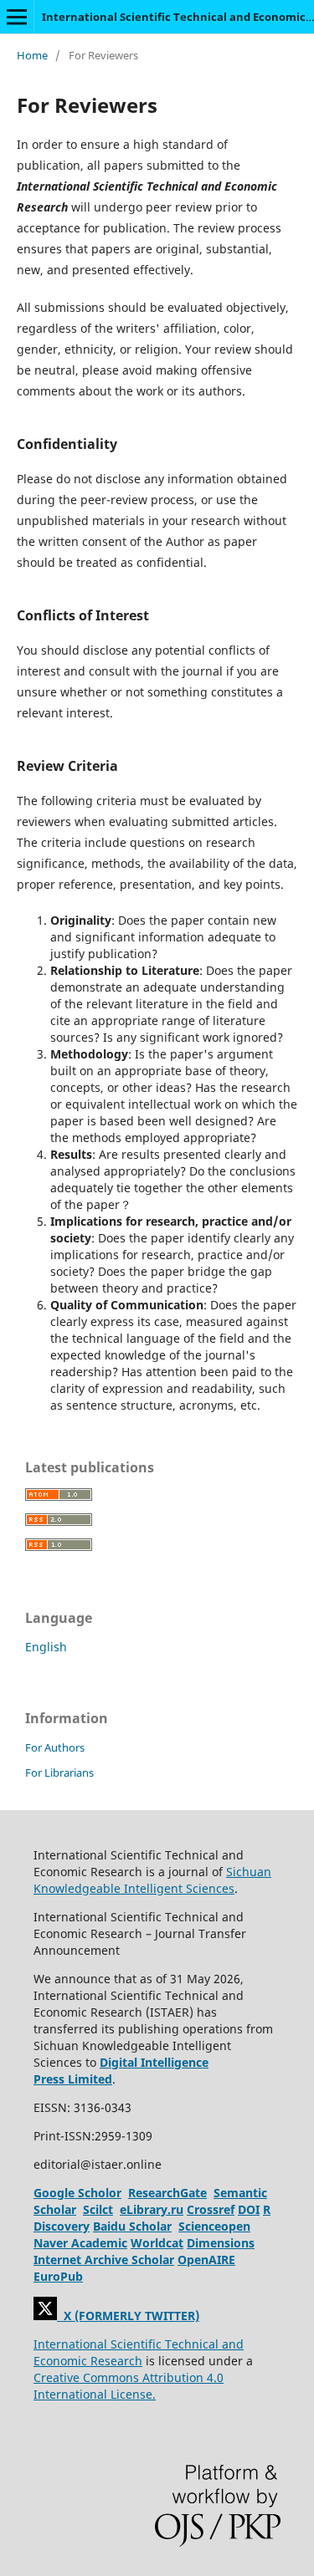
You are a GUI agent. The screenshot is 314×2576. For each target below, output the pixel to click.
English (46, 1647)
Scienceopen (214, 2226)
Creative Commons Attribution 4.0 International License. (129, 2386)
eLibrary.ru (152, 2209)
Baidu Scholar (132, 2226)
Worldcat (157, 2243)
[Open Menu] (17, 17)
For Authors (55, 1747)
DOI (249, 2209)
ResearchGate (167, 2193)
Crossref (211, 2209)
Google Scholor (77, 2193)
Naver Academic (80, 2243)
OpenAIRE (206, 2260)
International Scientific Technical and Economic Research (139, 2352)
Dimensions (221, 2243)
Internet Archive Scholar (104, 2260)
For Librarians (59, 1773)
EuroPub (58, 2276)
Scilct (98, 2209)
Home (32, 55)
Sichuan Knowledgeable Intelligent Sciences (152, 1880)
